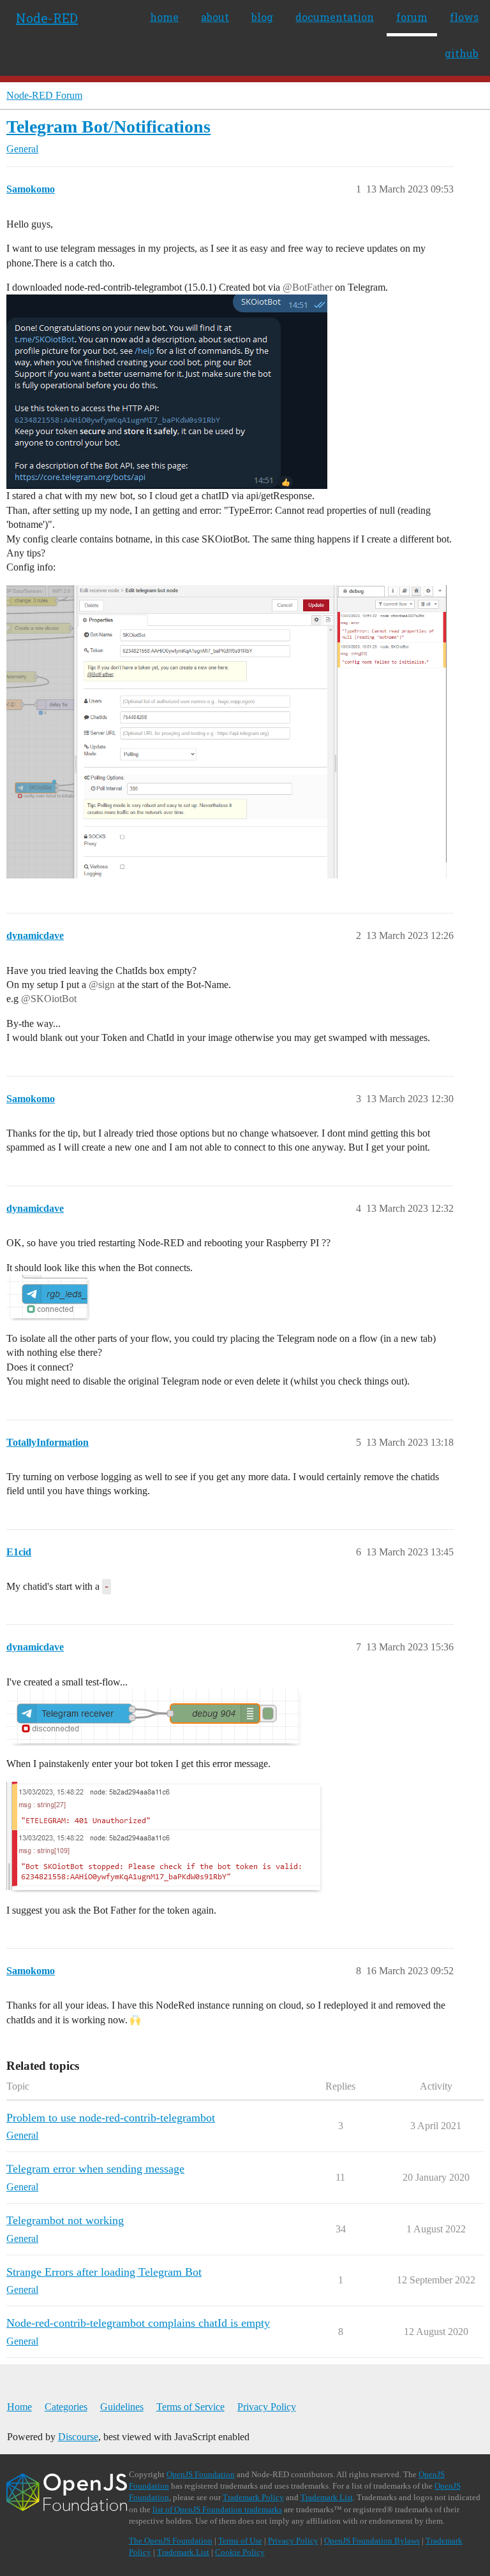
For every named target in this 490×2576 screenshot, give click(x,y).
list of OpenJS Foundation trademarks (217, 2509)
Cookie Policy (240, 2552)
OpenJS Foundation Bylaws (372, 2541)
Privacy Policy (267, 2407)
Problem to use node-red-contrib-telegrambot (111, 2118)
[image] (226, 732)
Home (19, 2407)
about (215, 17)
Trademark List (327, 2497)
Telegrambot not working (65, 2220)
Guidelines (122, 2407)
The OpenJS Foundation (171, 2541)
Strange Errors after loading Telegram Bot (104, 2272)
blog (262, 17)
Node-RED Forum (44, 95)
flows (464, 17)
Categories (66, 2407)
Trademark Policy (253, 2497)
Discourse (78, 2437)
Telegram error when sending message (95, 2169)
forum (412, 17)
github (462, 53)
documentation (335, 17)
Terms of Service (190, 2407)
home (164, 17)
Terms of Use (240, 2541)
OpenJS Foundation (201, 2474)
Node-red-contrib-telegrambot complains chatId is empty (138, 2323)
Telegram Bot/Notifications (108, 127)
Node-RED (47, 18)
